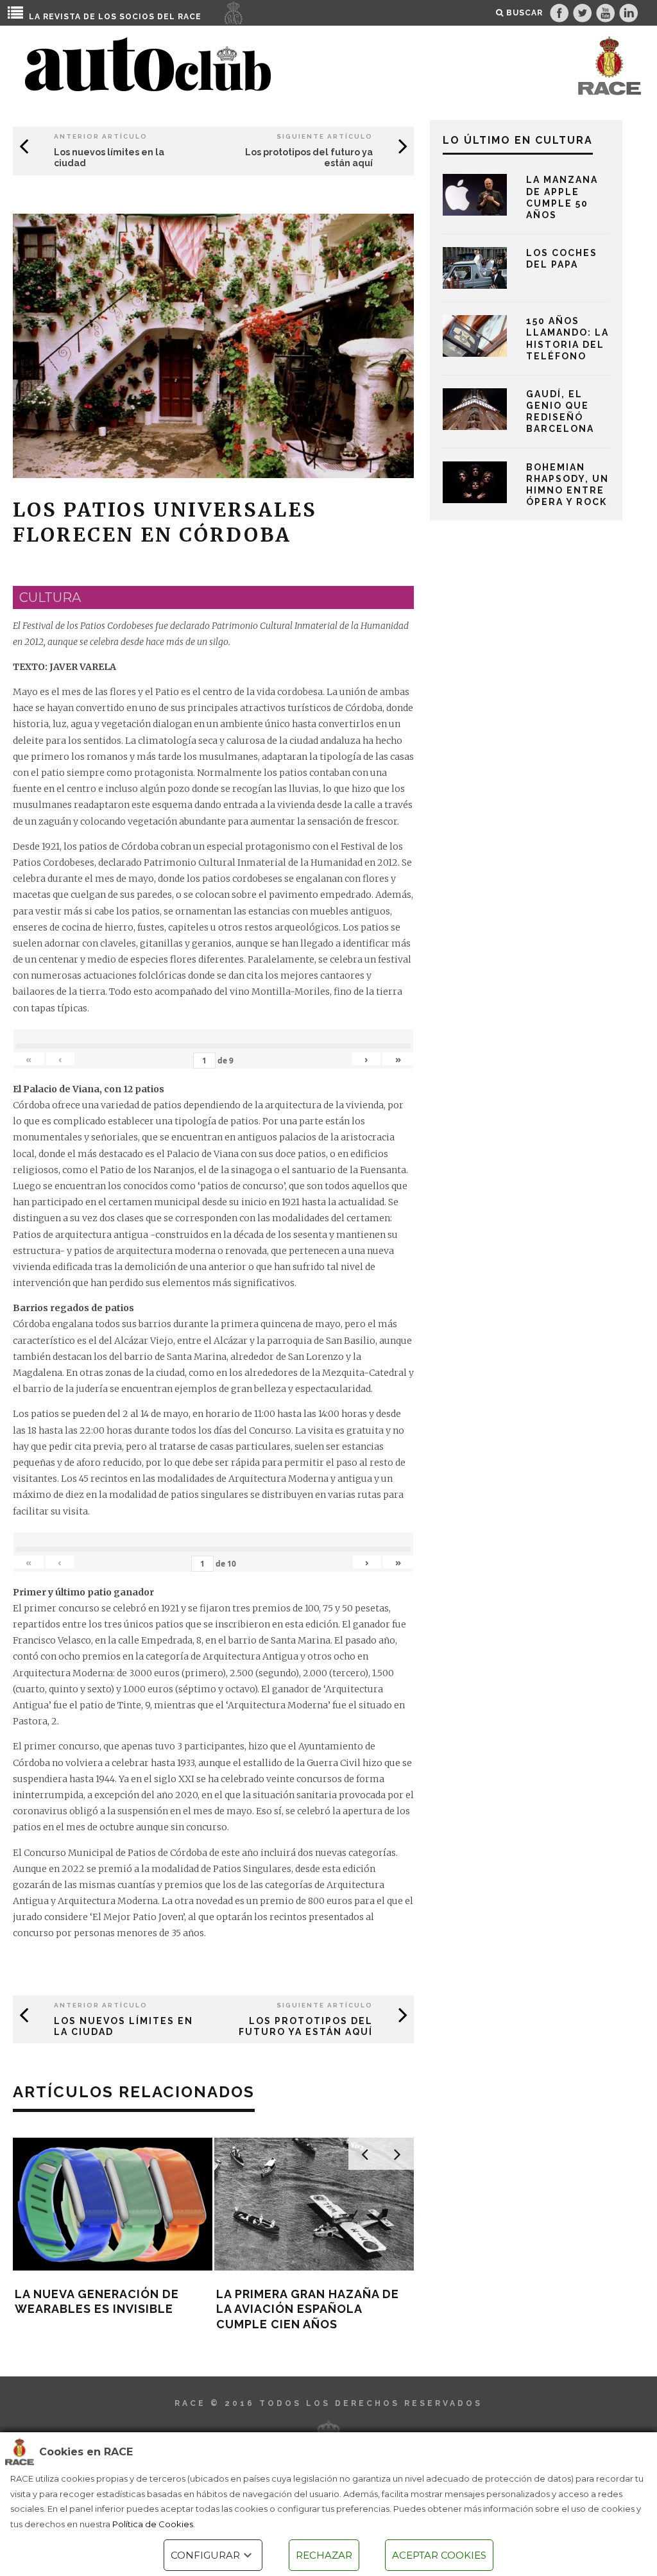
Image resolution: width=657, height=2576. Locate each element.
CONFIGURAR (205, 2555)
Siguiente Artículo (325, 136)
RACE (190, 17)
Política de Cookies (153, 2524)
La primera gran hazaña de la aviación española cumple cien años (308, 2309)
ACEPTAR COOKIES (439, 2555)
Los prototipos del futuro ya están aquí (306, 2026)
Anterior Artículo (101, 136)
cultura (50, 597)
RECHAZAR (324, 2555)
